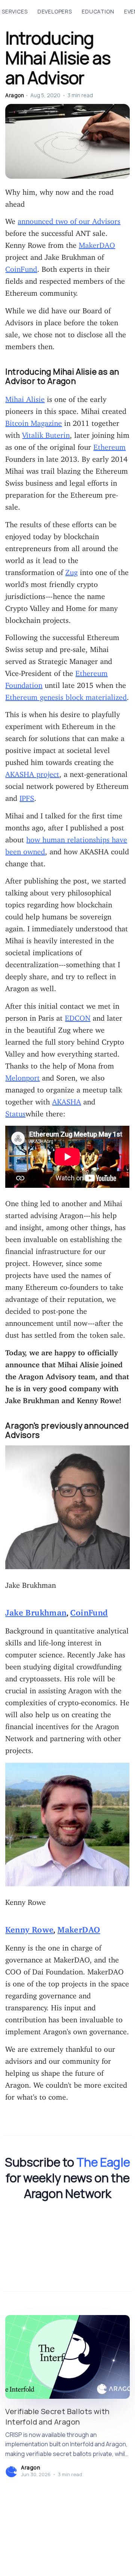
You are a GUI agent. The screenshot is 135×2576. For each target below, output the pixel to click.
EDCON (78, 1016)
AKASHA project (32, 772)
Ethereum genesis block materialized (66, 695)
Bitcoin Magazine (34, 421)
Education (98, 11)
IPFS (27, 796)
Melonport (22, 1076)
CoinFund (21, 267)
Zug (71, 570)
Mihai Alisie (25, 397)
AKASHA (67, 1100)
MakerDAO (97, 243)
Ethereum (109, 445)
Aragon (15, 95)
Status (15, 1112)
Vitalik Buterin (46, 433)
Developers (55, 11)
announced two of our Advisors (69, 219)
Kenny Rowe (29, 1928)
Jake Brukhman (36, 1610)
